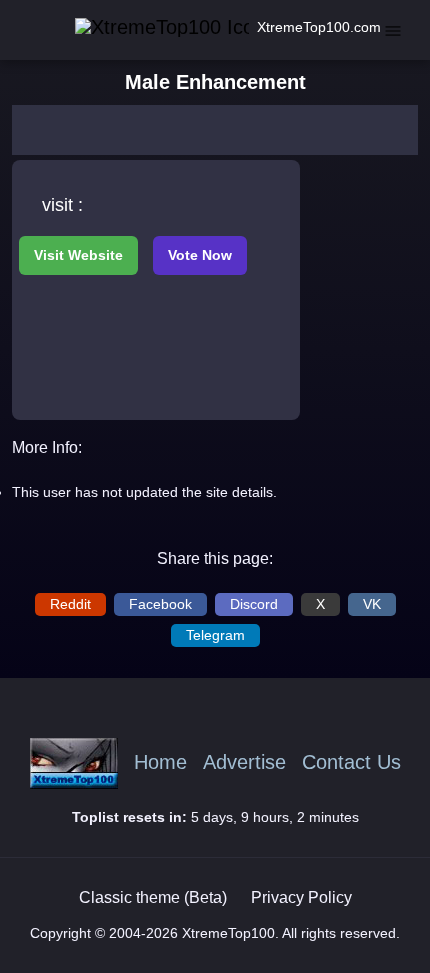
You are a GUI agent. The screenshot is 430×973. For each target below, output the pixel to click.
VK (372, 604)
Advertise (244, 762)
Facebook (160, 604)
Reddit (70, 604)
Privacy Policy (301, 897)
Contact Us (351, 762)
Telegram (215, 635)
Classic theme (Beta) (153, 897)
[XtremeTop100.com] (141, 27)
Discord (254, 604)
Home (160, 762)
